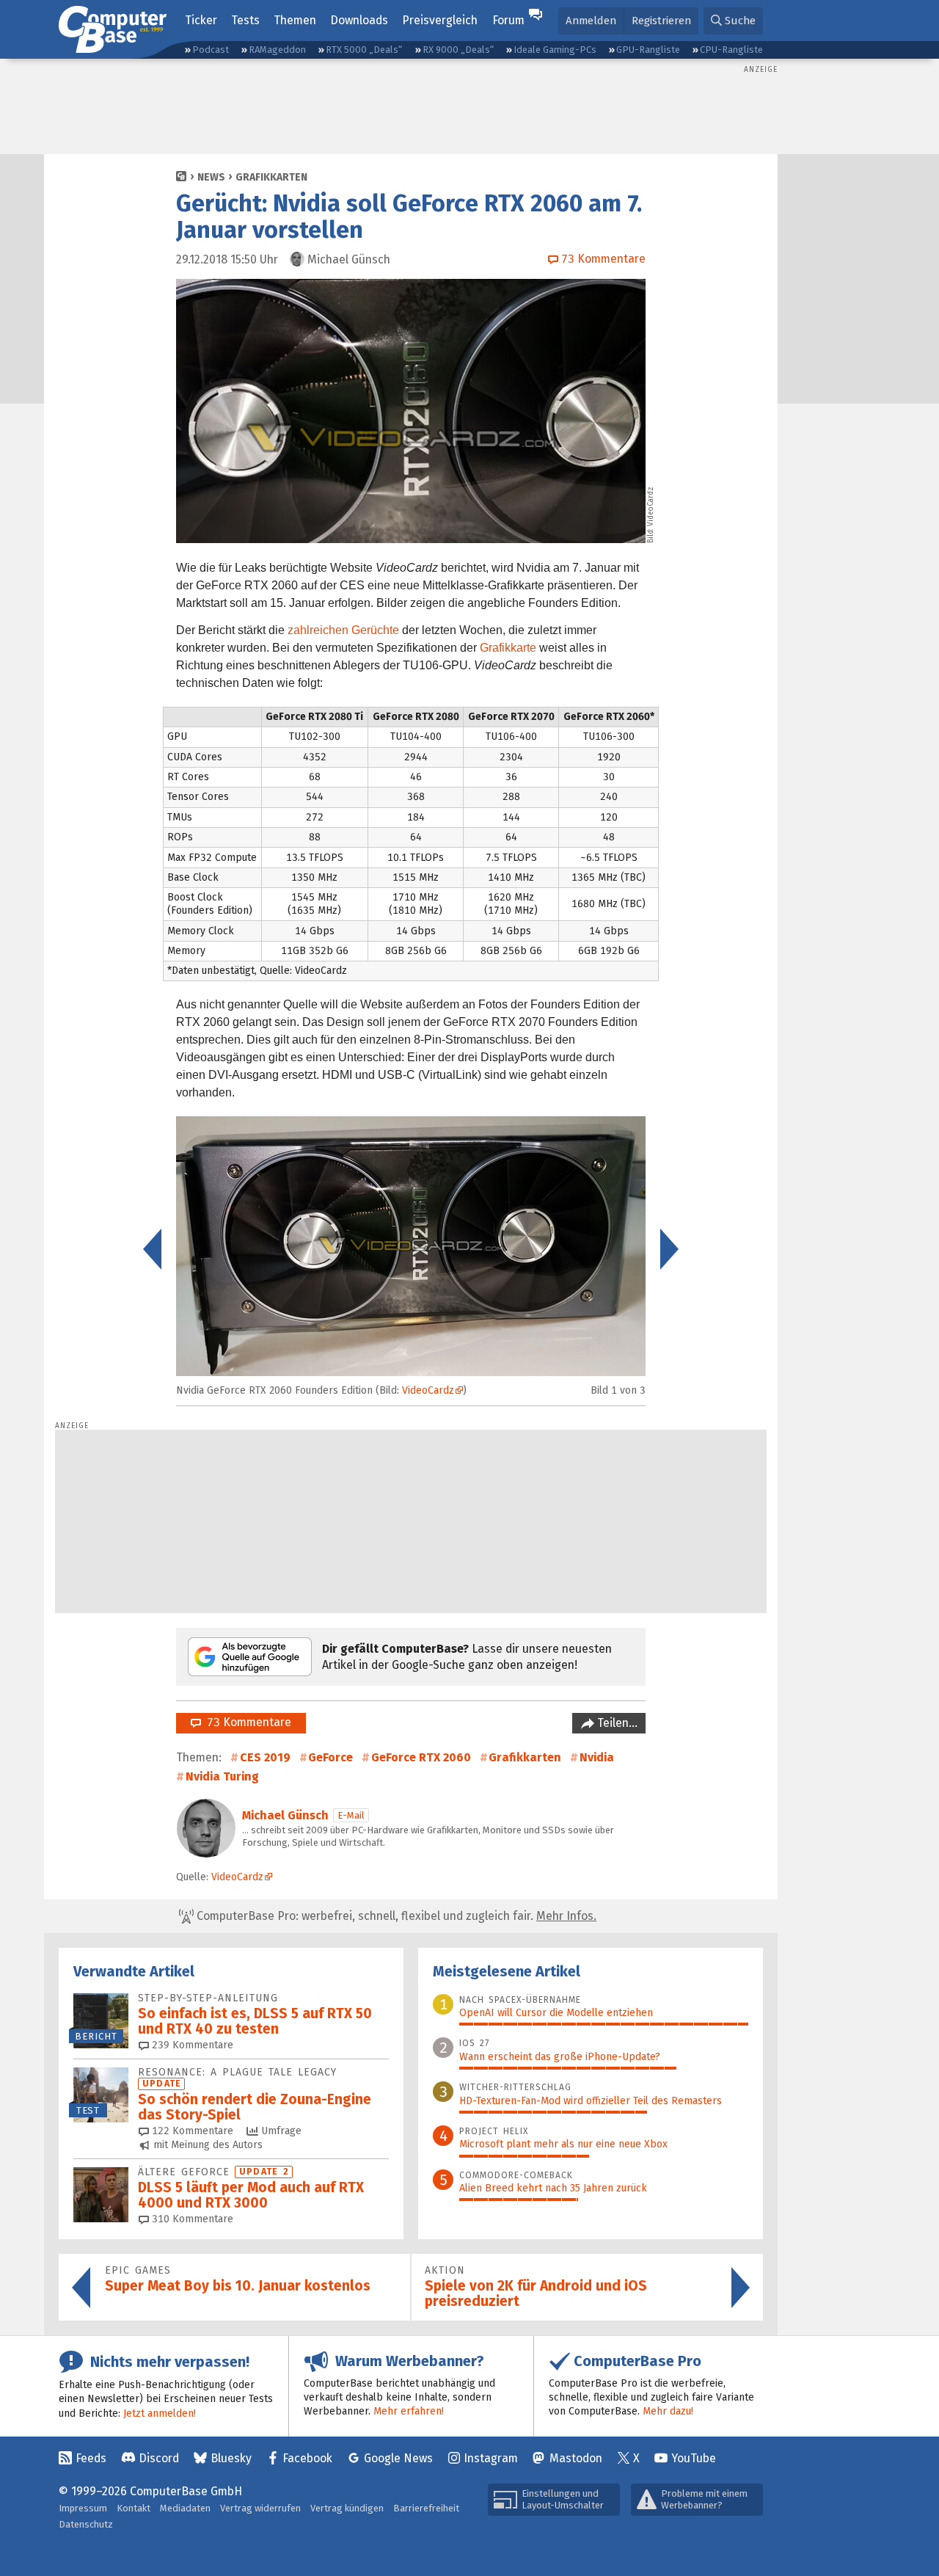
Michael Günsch (285, 1815)
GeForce (330, 1757)
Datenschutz (86, 2524)
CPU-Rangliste (731, 50)
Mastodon (576, 2458)
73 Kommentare (246, 1722)
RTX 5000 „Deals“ (364, 50)
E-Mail (351, 1815)
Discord (159, 2458)
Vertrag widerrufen (260, 2508)
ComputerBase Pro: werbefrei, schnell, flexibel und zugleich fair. (395, 1916)
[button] (733, 21)
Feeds (91, 2458)
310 (191, 2219)
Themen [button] (295, 20)
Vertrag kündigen (347, 2508)
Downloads (359, 20)
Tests (245, 20)
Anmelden (591, 21)
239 (191, 2045)
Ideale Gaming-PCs (555, 50)
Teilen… (616, 1723)
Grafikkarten (271, 177)
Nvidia (597, 1757)
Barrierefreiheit (426, 2508)
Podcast (211, 50)
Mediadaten (185, 2508)
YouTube (694, 2458)
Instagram (491, 2458)
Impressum (83, 2508)
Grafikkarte (508, 648)
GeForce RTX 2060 (421, 1757)
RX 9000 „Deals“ (458, 50)
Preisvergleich (440, 20)
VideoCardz (651, 506)
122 (191, 2131)
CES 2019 (265, 1757)
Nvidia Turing (222, 1776)
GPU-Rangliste (648, 50)
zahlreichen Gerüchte (343, 630)
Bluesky (231, 2458)
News (211, 177)
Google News (398, 2458)
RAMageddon (277, 50)
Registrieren (661, 21)
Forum (508, 20)
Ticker (201, 20)
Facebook (307, 2458)
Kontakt (134, 2508)
